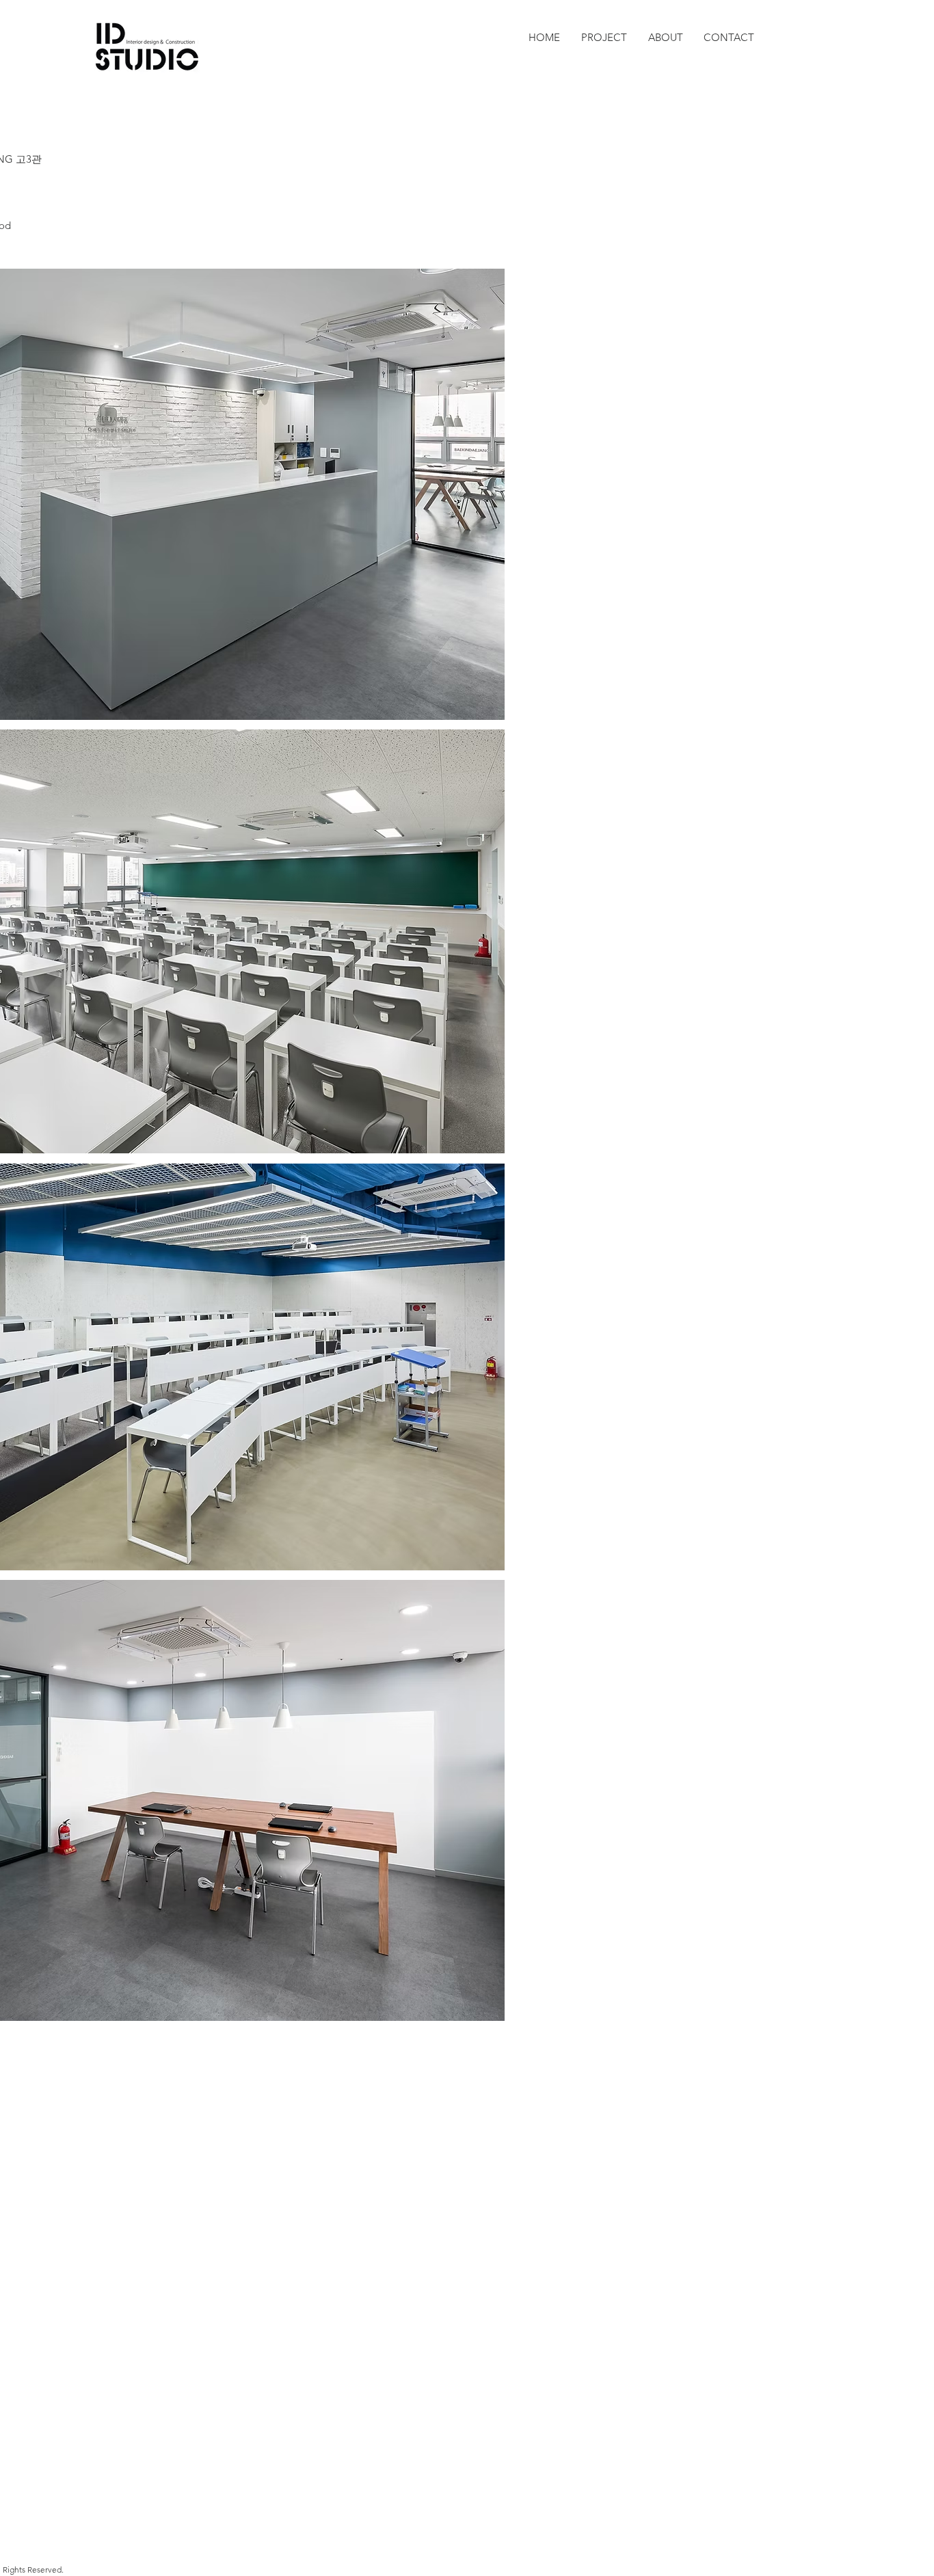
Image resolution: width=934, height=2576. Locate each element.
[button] (604, 38)
